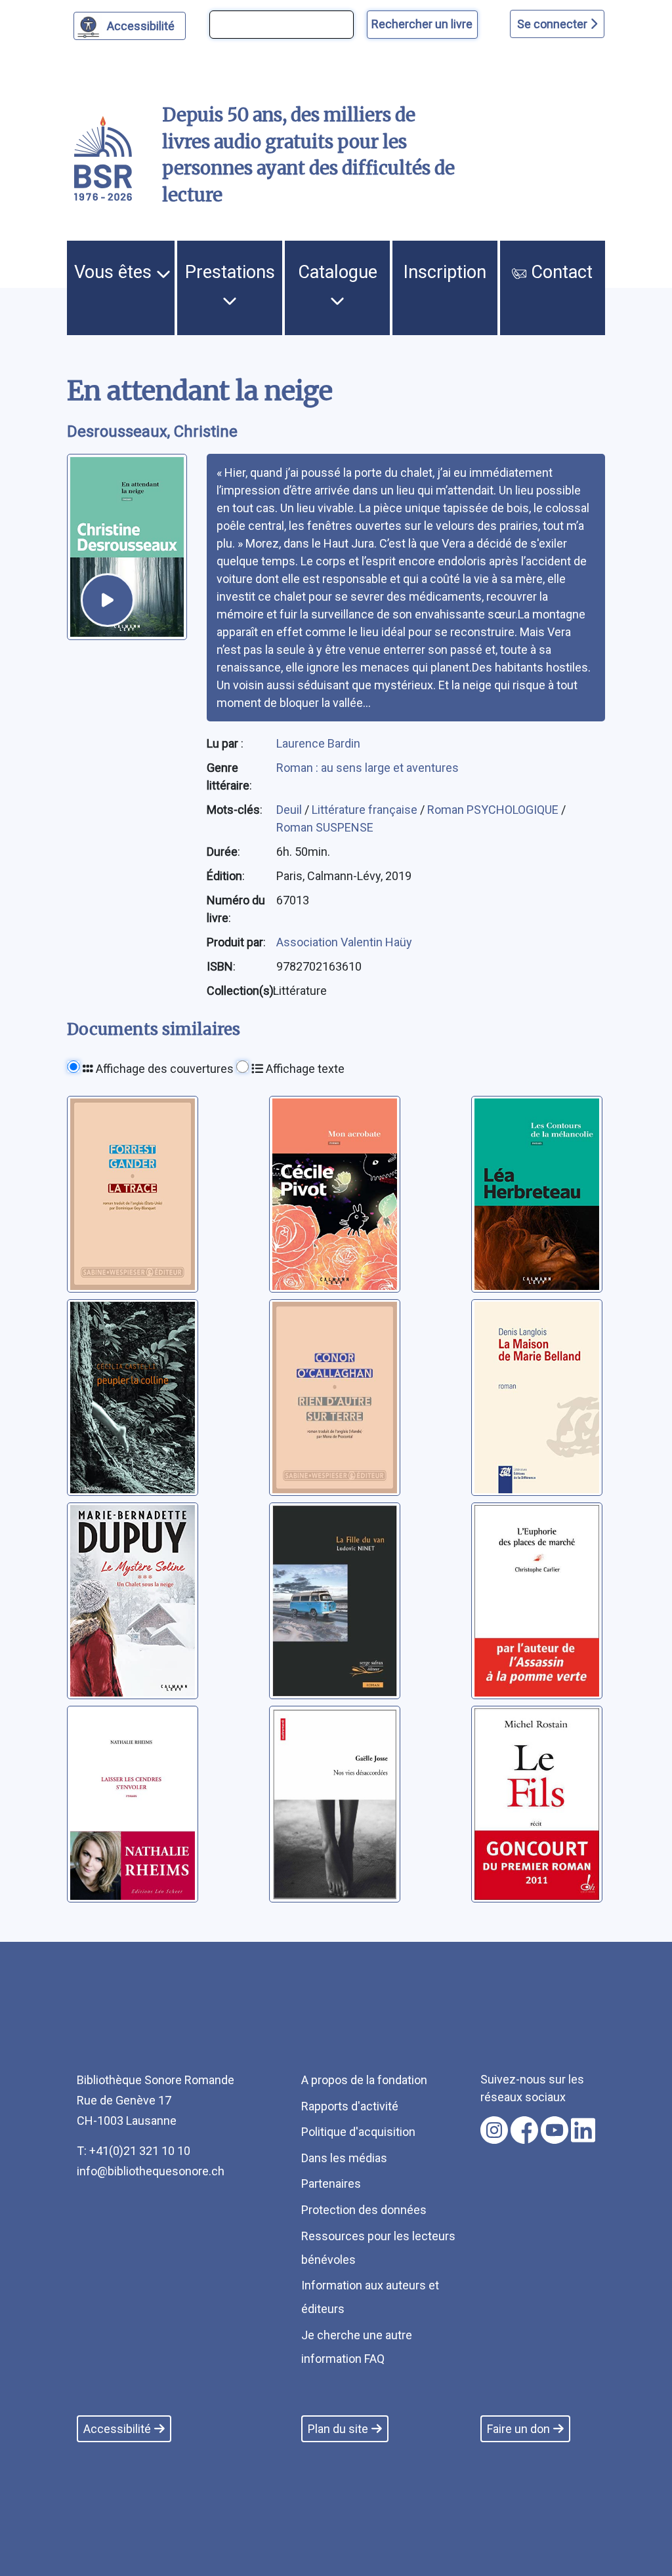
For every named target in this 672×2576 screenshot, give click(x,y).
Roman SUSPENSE (325, 827)
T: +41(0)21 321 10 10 (134, 2151)
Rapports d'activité (350, 2106)
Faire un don (518, 2429)
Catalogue (338, 272)
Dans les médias (344, 2158)
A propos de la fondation (364, 2080)
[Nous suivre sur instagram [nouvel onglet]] (494, 2130)
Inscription (445, 272)
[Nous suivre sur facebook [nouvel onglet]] (524, 2130)
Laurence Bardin (318, 743)
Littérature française (366, 810)
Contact (559, 272)
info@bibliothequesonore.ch (151, 2171)
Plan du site (338, 2429)
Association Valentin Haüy (344, 942)
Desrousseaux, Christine (152, 432)
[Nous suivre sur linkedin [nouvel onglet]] (583, 2130)
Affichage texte (304, 1069)
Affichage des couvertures (163, 1069)
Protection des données (364, 2210)
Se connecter (554, 24)
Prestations (230, 272)
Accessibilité (141, 26)
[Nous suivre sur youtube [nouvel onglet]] (555, 2130)
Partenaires (331, 2184)
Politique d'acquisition (358, 2132)
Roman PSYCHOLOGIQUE (494, 810)
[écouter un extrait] (108, 600)
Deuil (290, 810)
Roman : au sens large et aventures (367, 768)
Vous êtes (115, 272)
